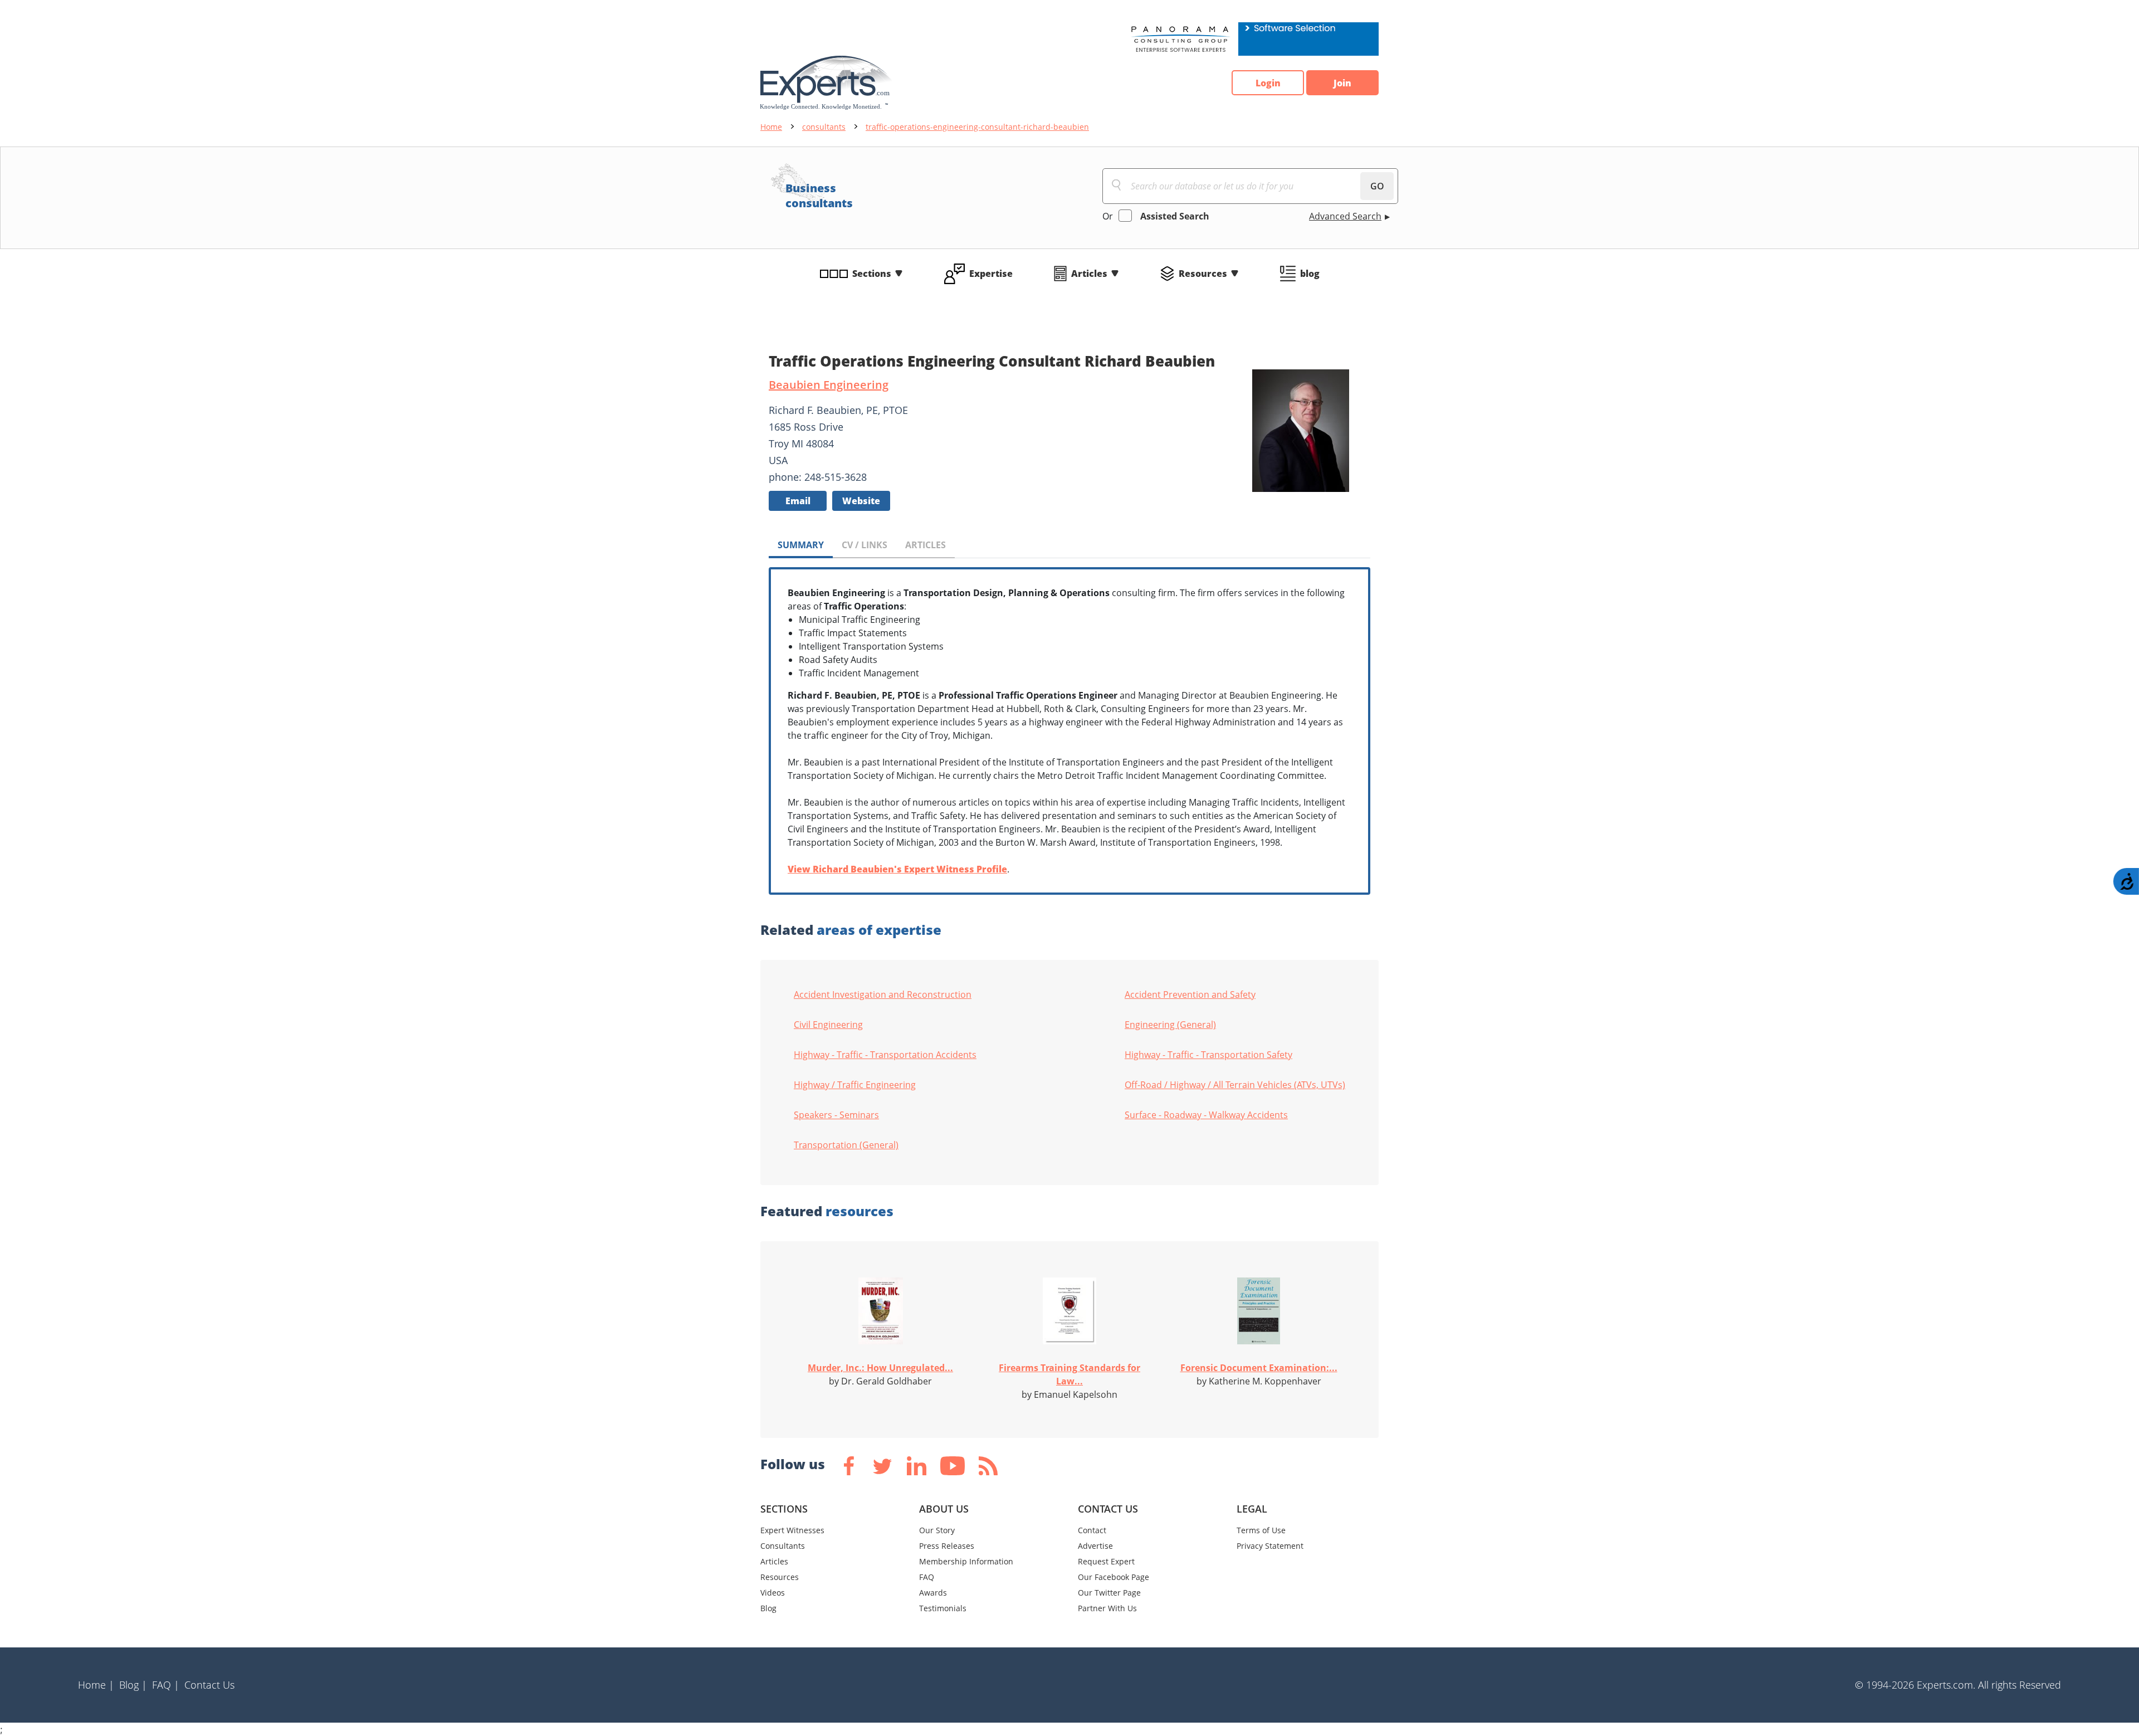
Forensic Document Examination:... (1259, 1368)
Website (861, 501)
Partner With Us (1107, 1608)
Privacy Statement (1270, 1546)
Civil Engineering (828, 1025)
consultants (824, 127)
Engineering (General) (1170, 1025)
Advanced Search (1345, 216)
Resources (1203, 274)
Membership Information (966, 1561)
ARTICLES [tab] (926, 545)
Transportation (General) (846, 1145)
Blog (768, 1608)
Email (798, 501)
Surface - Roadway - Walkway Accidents (1206, 1115)
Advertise (1095, 1546)
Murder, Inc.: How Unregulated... (880, 1368)
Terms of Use (1261, 1530)
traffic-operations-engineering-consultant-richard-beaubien (977, 127)
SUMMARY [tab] (801, 545)
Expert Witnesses (792, 1530)
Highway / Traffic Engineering (855, 1085)
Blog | (133, 1685)
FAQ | (166, 1685)
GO (1377, 186)
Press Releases (947, 1546)
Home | (96, 1685)
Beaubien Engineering (829, 385)
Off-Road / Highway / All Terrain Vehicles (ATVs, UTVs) (1235, 1085)
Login (1268, 83)
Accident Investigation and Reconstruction (883, 994)
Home (771, 127)
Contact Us (209, 1685)
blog (1310, 274)
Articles (1089, 274)
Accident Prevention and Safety (1190, 994)
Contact (1092, 1530)
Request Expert (1106, 1561)
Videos (773, 1593)
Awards (933, 1593)
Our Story (937, 1530)
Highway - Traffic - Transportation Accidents (885, 1055)
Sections (872, 274)
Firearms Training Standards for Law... (1069, 1374)
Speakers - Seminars (836, 1115)
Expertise (991, 274)
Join (1342, 83)
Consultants (783, 1546)
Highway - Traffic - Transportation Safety (1208, 1055)
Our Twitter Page (1109, 1593)
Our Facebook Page (1114, 1577)
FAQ (927, 1577)
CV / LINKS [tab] (865, 545)
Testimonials (943, 1608)
